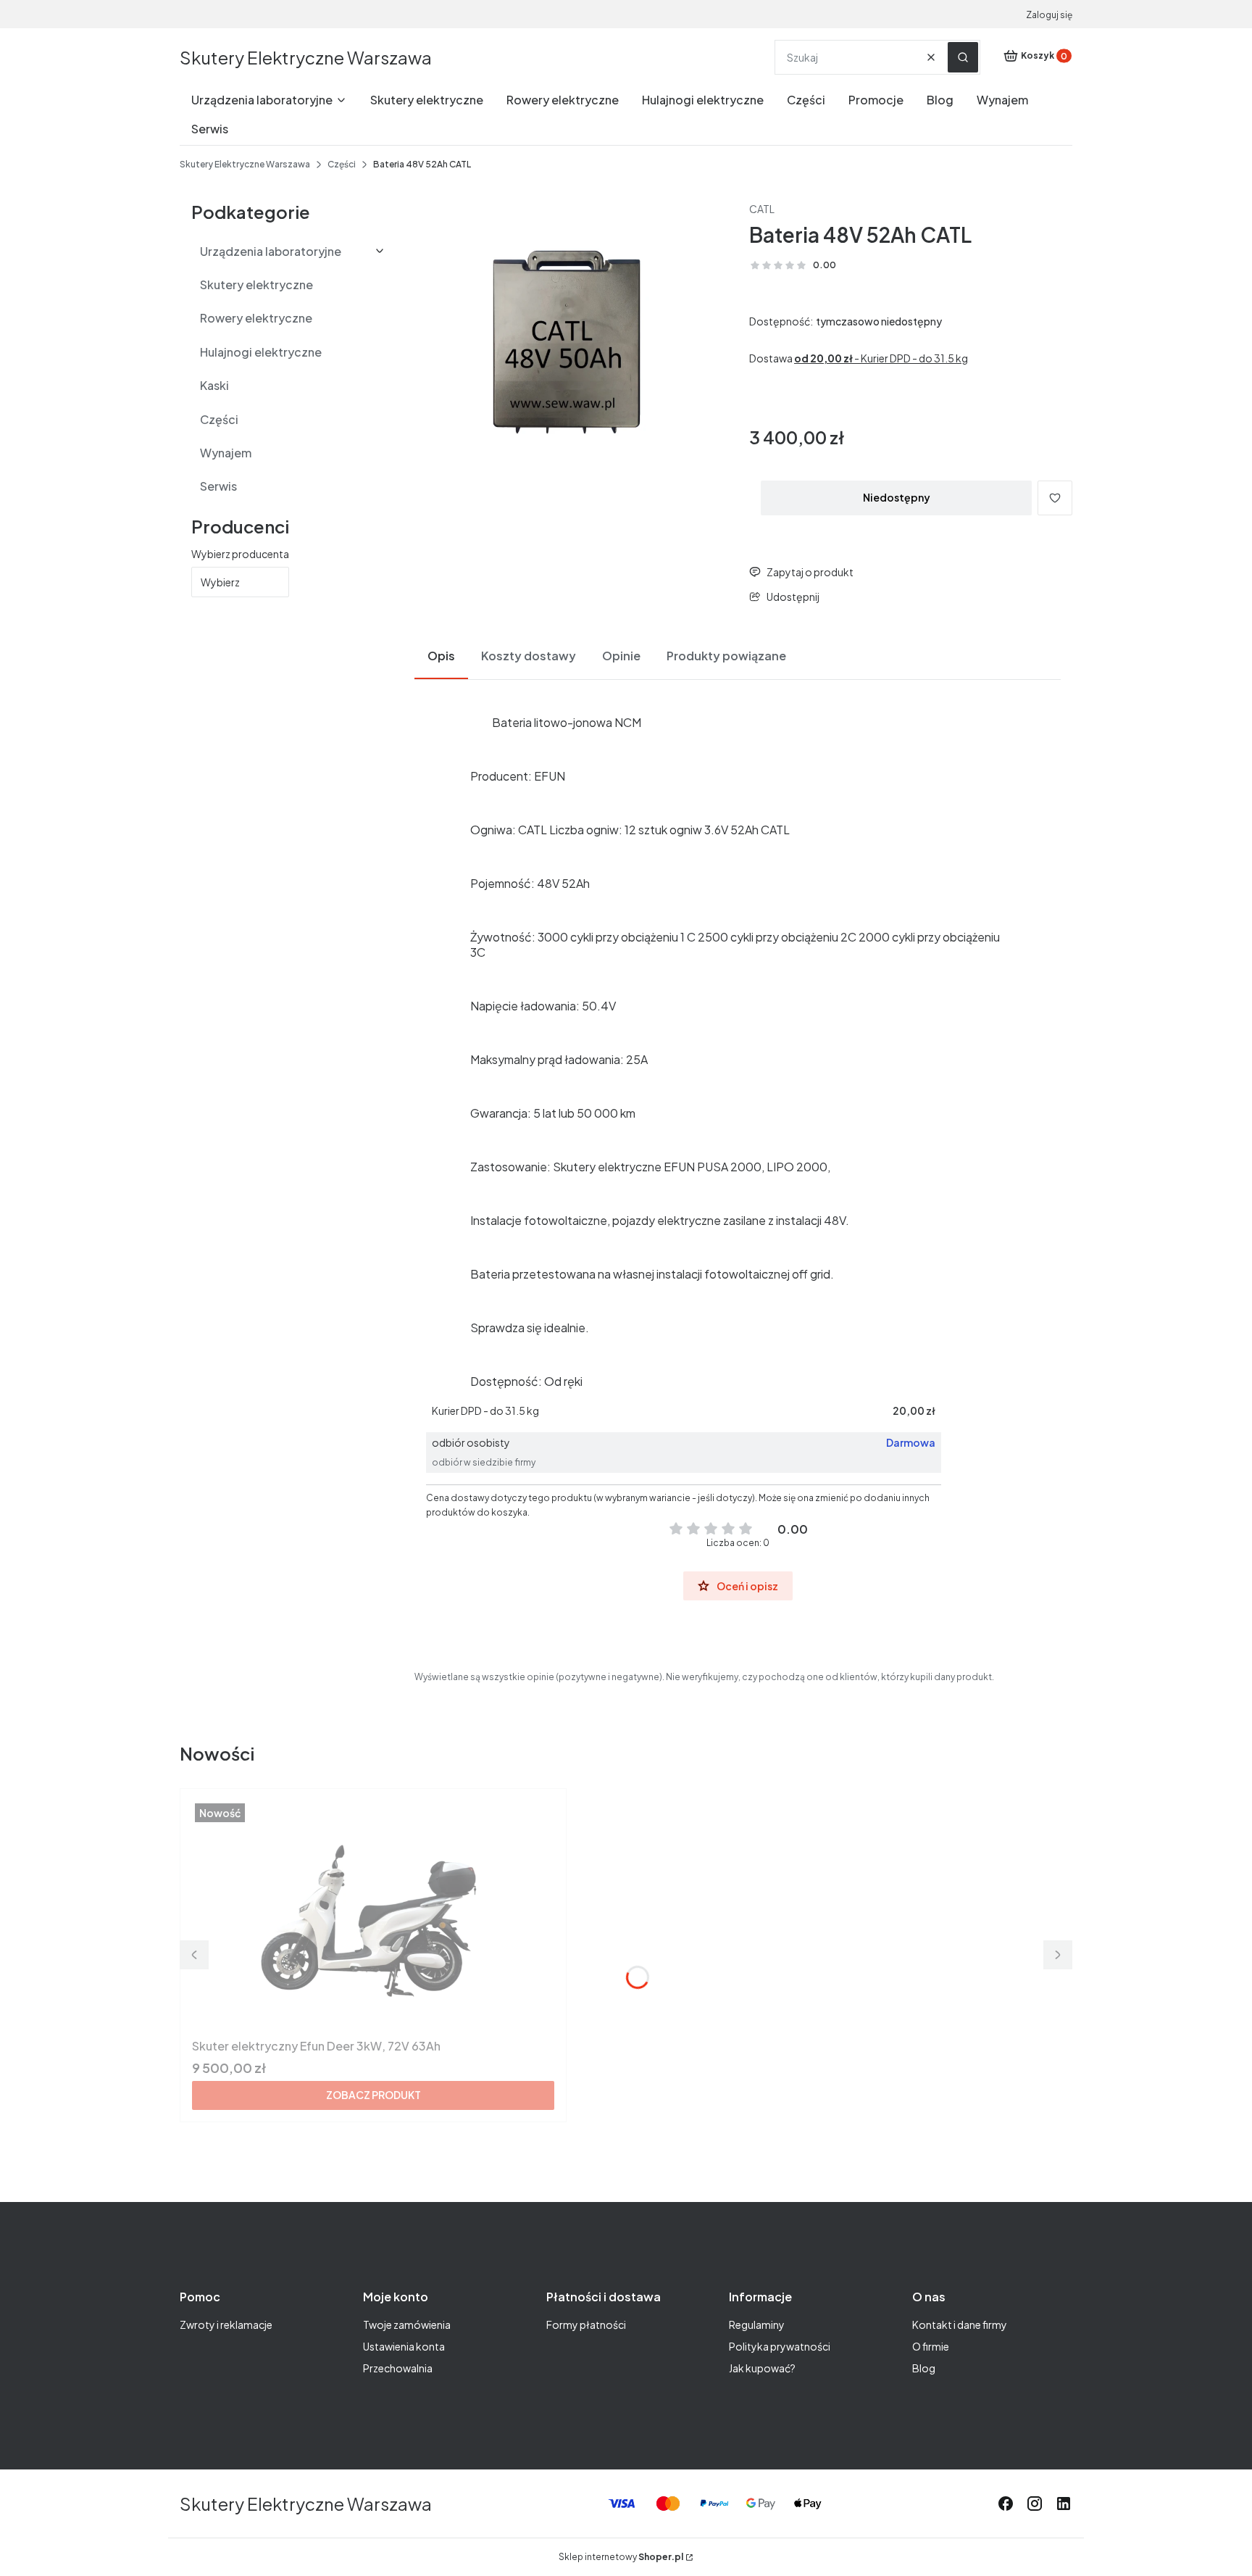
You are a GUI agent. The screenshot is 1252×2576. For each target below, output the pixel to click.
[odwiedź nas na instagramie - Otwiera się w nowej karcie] (1035, 2504)
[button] (963, 57)
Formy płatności (586, 2324)
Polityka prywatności (780, 2346)
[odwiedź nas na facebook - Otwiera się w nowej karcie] (1006, 2504)
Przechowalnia (398, 2368)
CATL (762, 209)
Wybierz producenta (240, 554)
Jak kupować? (762, 2368)
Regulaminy (757, 2324)
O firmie (931, 2346)
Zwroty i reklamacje (226, 2324)
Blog (924, 2368)
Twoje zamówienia (407, 2324)
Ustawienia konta (404, 2346)
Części (342, 164)
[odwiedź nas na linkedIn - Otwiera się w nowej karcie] (1064, 2504)
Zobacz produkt (373, 2095)
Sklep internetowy (621, 2557)
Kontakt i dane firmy (960, 2324)
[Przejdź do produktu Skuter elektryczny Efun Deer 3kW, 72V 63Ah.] (373, 1916)
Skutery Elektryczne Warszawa (306, 57)
